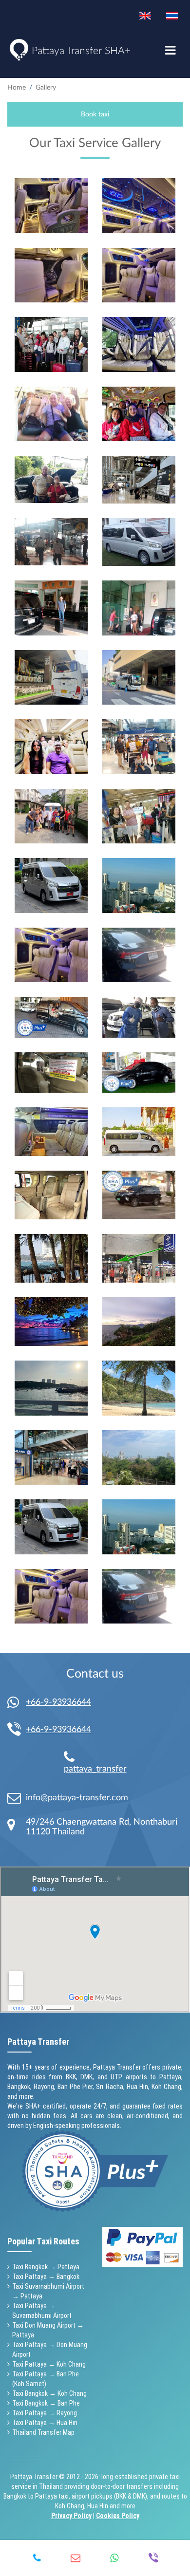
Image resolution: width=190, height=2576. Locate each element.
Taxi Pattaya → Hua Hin (45, 2423)
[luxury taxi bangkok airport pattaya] (51, 1017)
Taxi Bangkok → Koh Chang (49, 2393)
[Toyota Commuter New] (51, 1132)
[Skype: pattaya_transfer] (73, 1757)
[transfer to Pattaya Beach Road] (51, 1258)
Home (17, 88)
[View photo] (51, 206)
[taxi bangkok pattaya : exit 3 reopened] (139, 480)
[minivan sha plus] (139, 542)
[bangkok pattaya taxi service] (51, 1195)
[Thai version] (172, 16)
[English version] (145, 16)
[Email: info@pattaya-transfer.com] (17, 1798)
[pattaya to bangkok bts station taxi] (139, 1195)
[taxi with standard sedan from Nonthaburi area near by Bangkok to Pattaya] (51, 479)
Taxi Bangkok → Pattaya (46, 2267)
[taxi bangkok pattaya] (51, 542)
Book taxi (95, 114)
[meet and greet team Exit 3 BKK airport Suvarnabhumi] (139, 1132)
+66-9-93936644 (58, 1702)
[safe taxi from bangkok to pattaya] (139, 275)
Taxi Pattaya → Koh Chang (49, 2364)
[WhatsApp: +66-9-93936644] (17, 1703)
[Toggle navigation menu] (170, 51)
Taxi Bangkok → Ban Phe (46, 2403)
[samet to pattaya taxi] (139, 1322)
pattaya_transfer (95, 1769)
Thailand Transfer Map (43, 2432)
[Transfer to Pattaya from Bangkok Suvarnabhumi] (139, 1017)
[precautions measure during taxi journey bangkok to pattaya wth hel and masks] (51, 1073)
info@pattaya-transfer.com (77, 1798)
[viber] (153, 2558)
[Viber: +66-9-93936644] (17, 1730)
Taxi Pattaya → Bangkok (46, 2277)
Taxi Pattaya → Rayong (45, 2413)
